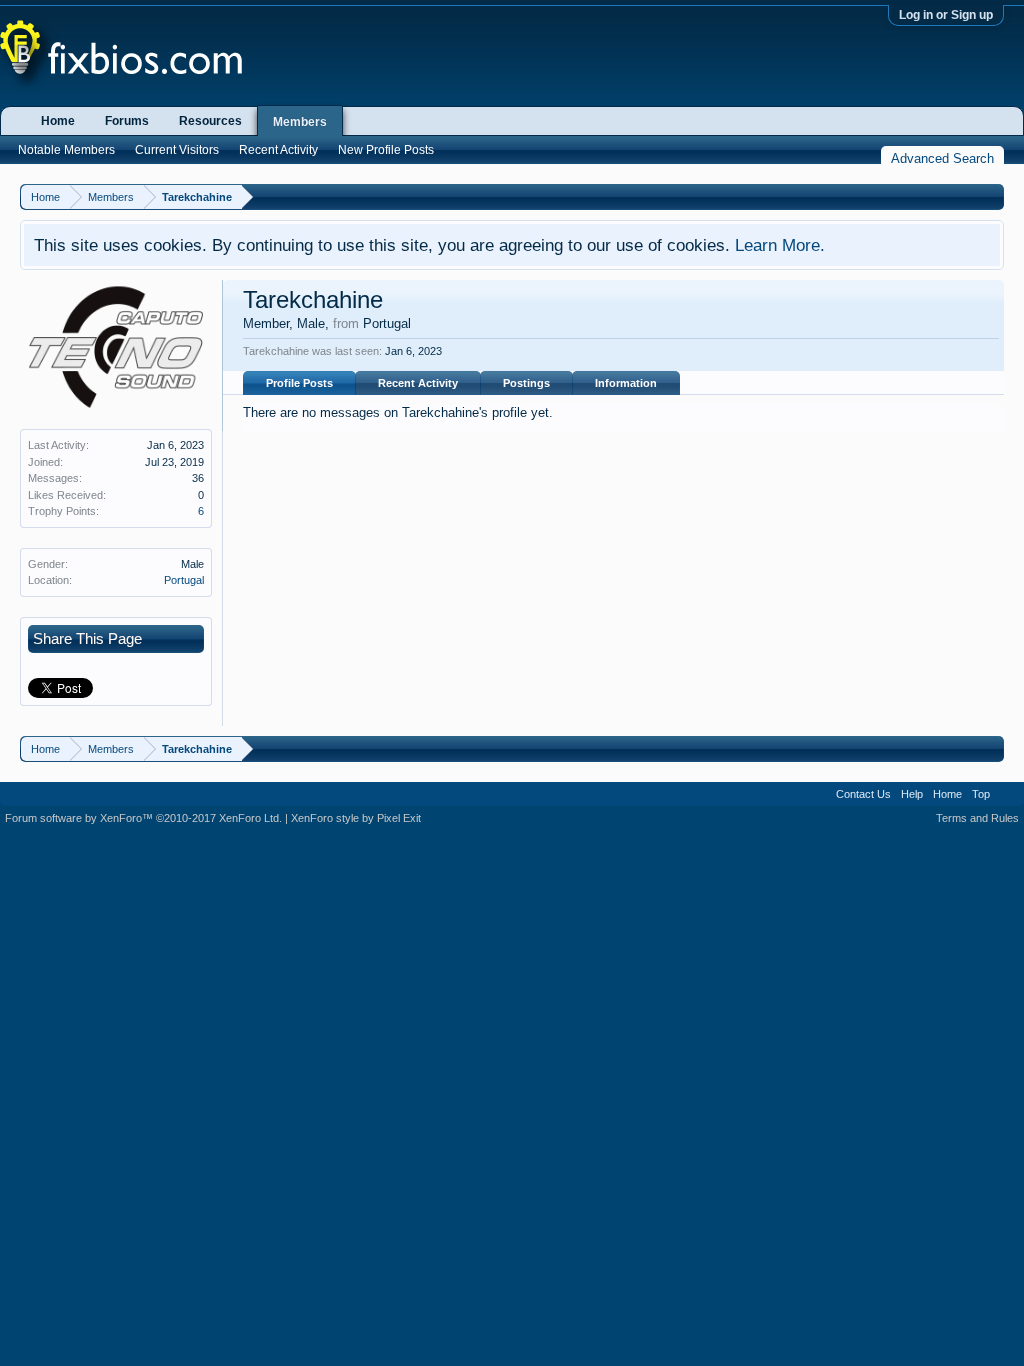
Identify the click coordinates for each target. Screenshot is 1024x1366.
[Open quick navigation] (991, 196)
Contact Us (863, 794)
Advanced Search (942, 158)
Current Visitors (177, 150)
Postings (526, 383)
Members (300, 122)
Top (981, 794)
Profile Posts (299, 383)
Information (626, 383)
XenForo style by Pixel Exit (356, 818)
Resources (210, 121)
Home (58, 121)
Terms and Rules (977, 818)
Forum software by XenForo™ (143, 818)
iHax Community (512, 787)
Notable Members (66, 150)
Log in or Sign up (946, 15)
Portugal (184, 580)
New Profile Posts (386, 150)
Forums (127, 121)
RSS (1007, 794)
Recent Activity (418, 383)
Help (912, 794)
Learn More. (780, 245)
